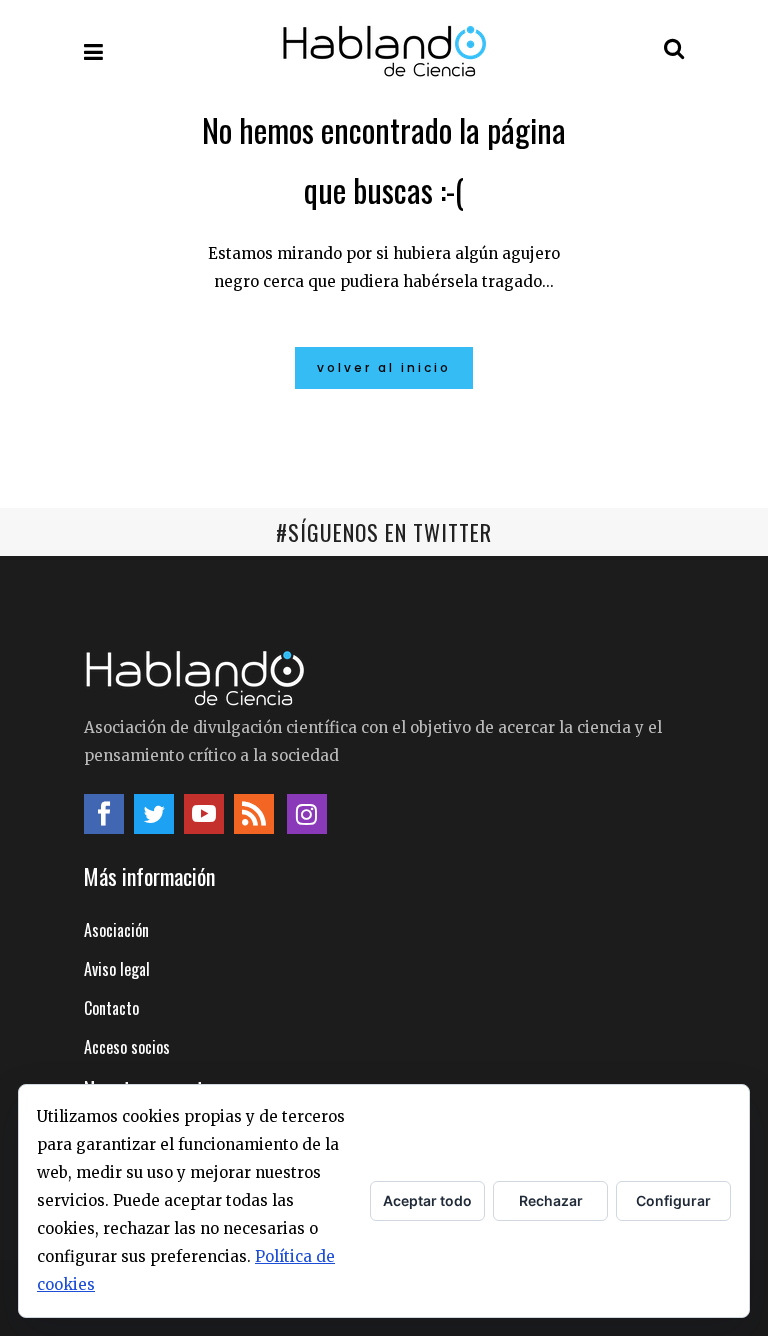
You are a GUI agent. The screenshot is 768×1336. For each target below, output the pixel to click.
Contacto (111, 1008)
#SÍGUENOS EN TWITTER (384, 532)
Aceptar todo (427, 1200)
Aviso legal (117, 969)
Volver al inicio (384, 367)
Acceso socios (127, 1047)
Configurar (673, 1200)
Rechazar (551, 1200)
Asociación (116, 930)
